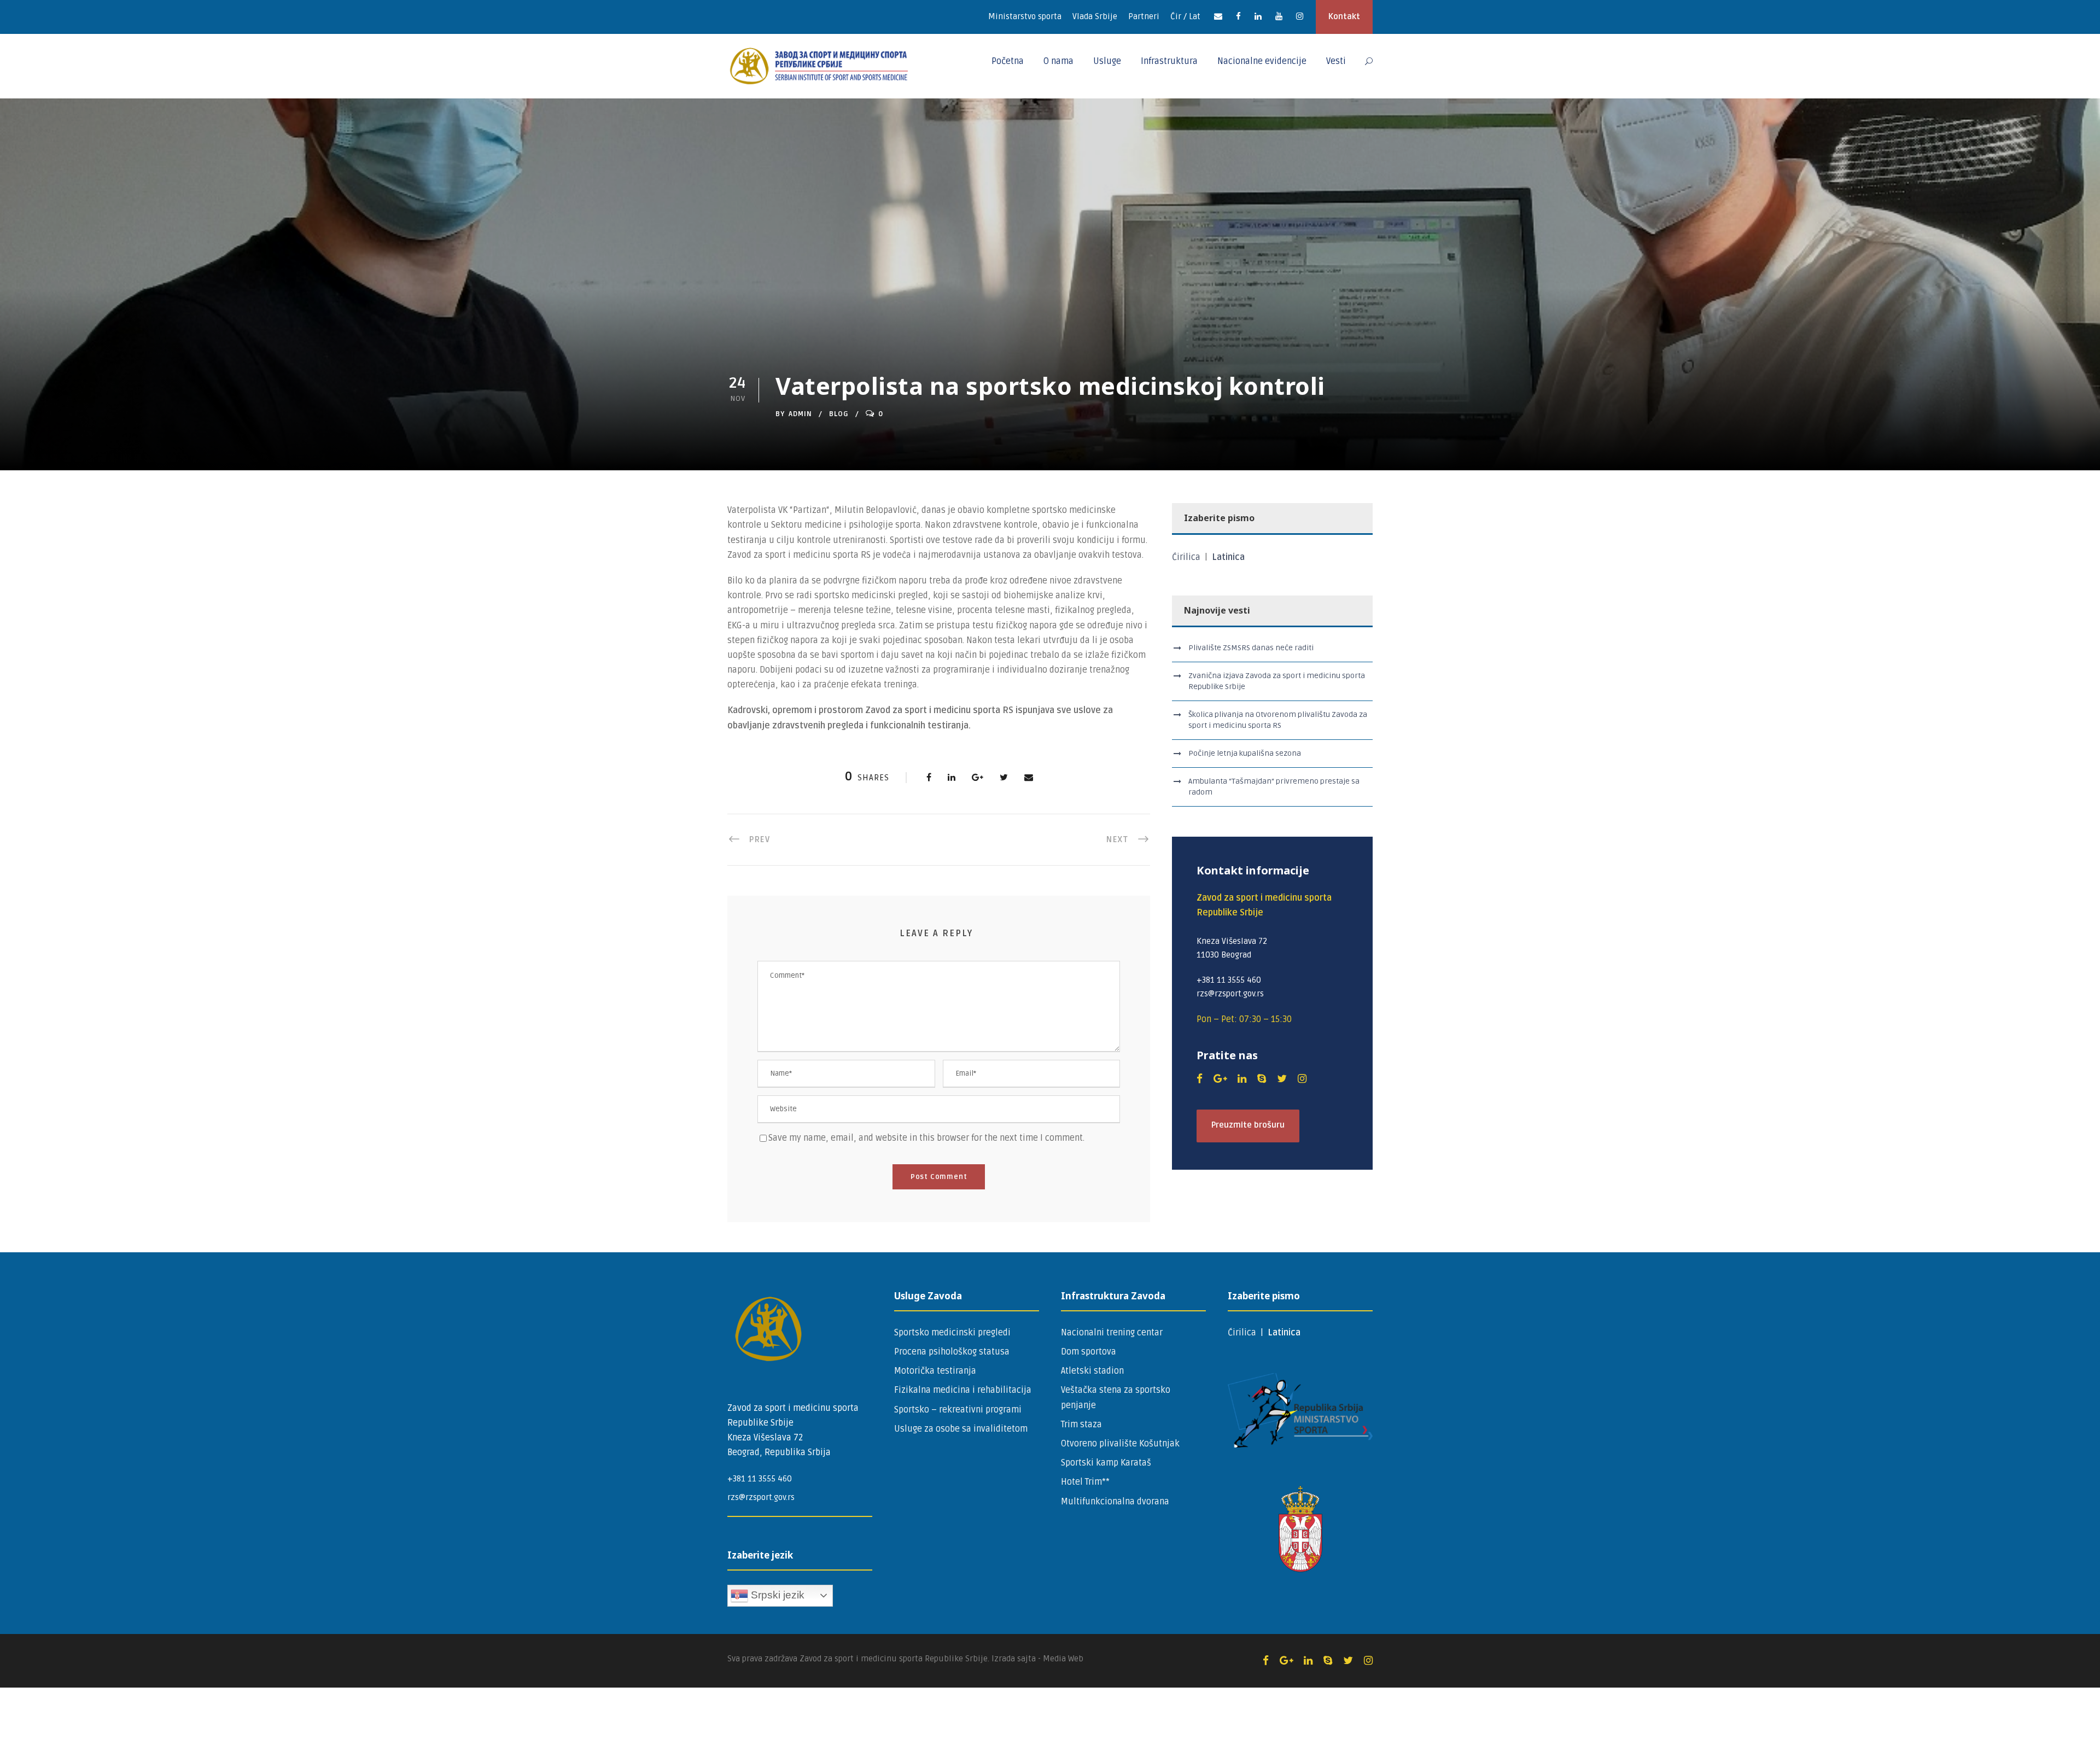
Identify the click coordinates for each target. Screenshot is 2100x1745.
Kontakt (1344, 16)
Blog (839, 414)
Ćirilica (1187, 557)
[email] (1218, 16)
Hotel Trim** (1085, 1482)
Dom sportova (1089, 1352)
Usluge (1107, 61)
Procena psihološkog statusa (952, 1352)
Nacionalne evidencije (1262, 61)
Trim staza (1081, 1425)
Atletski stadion (1092, 1371)
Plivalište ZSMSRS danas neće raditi (1251, 648)
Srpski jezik (776, 1594)
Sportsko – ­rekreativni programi (958, 1410)
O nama (1058, 61)
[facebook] (1238, 16)
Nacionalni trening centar (1112, 1333)
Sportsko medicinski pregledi (952, 1333)
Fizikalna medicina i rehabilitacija (963, 1390)
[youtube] (1279, 16)
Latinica (1228, 557)
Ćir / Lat (1185, 16)
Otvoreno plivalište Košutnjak (1120, 1444)
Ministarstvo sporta (1025, 16)
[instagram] (1300, 16)
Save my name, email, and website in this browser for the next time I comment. (926, 1138)
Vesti (1336, 61)
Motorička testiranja (935, 1371)
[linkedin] (1258, 16)
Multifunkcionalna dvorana (1115, 1502)
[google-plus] (1220, 1079)
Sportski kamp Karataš (1106, 1463)
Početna (1008, 61)
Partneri (1144, 16)
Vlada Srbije (1095, 16)
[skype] (1262, 1079)
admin (800, 414)
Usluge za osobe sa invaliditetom (961, 1429)
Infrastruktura (1169, 61)
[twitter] (1282, 1079)
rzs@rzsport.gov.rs (761, 1497)
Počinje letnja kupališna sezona (1245, 753)
